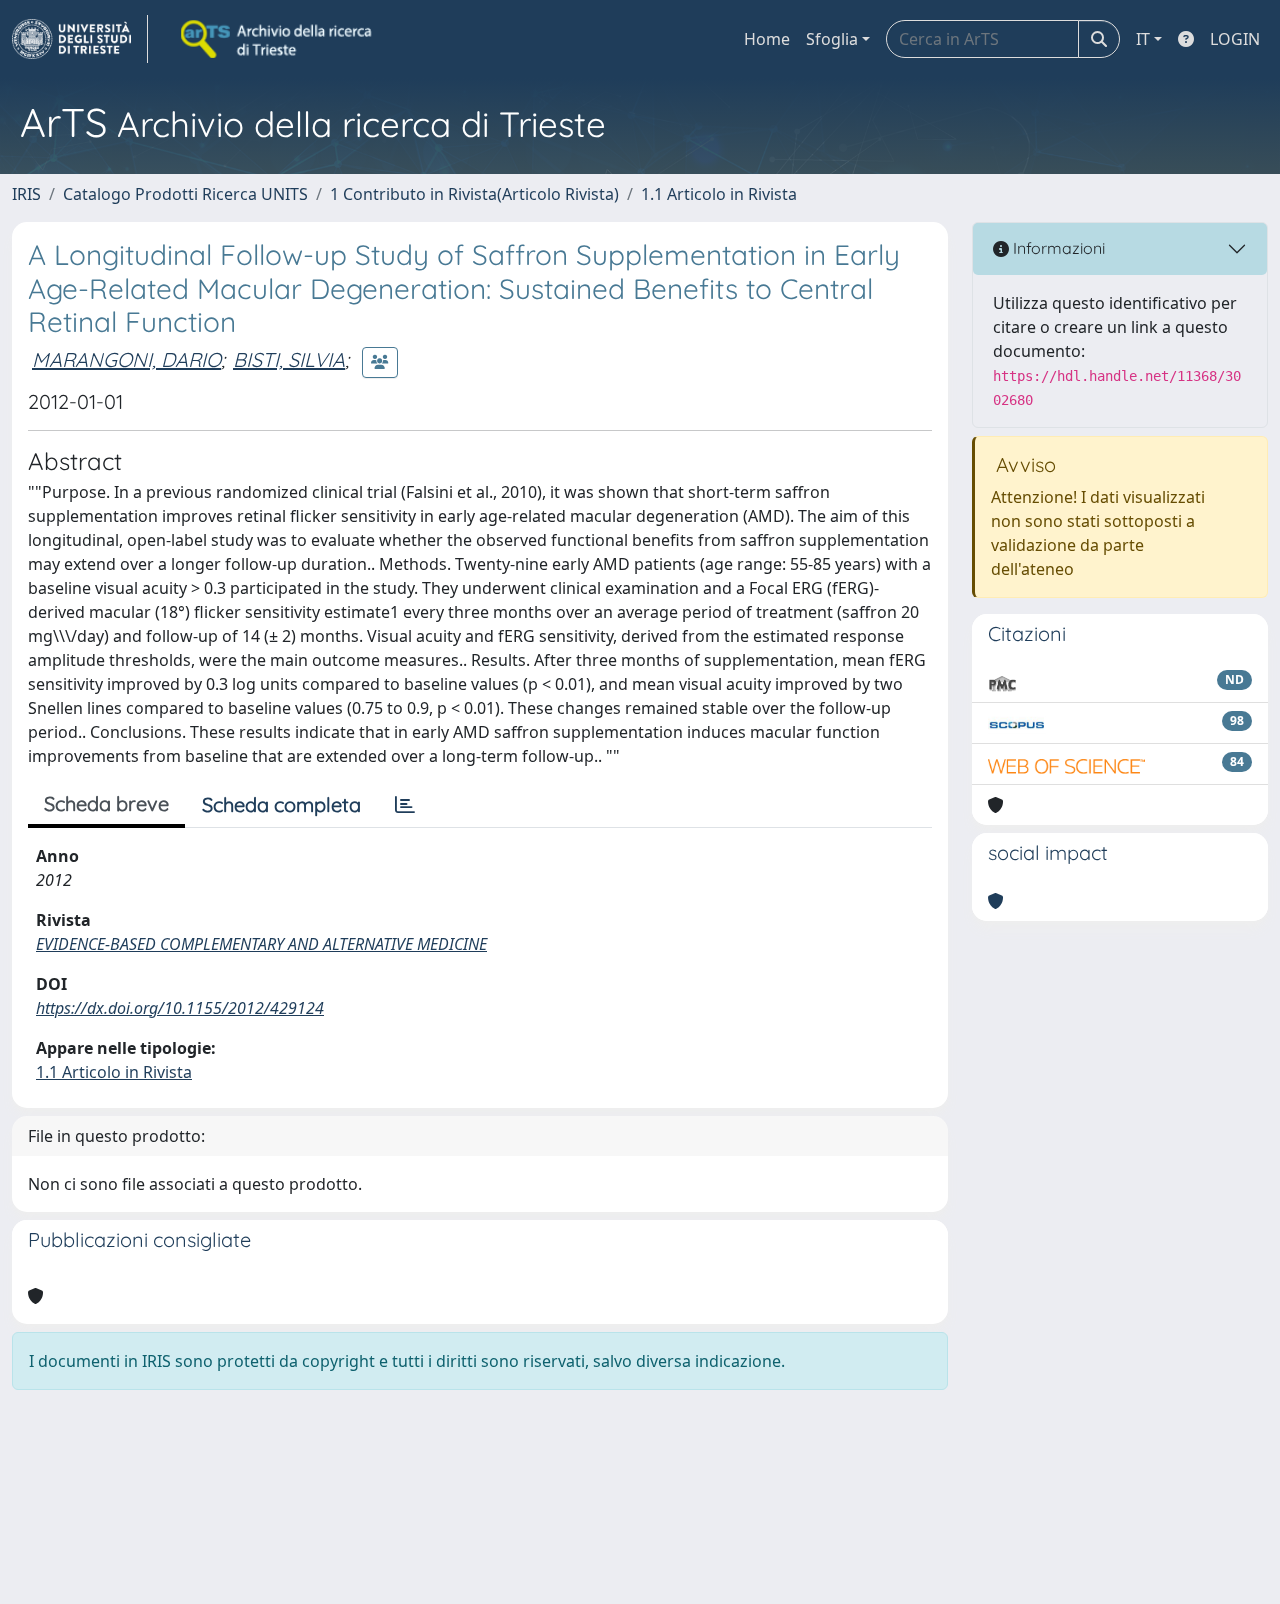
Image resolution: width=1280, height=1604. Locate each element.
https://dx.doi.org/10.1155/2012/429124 (180, 1008)
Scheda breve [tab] (106, 803)
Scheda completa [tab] (281, 804)
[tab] (405, 805)
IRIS (26, 194)
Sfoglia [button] (832, 39)
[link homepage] (80, 39)
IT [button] (1143, 39)
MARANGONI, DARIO (126, 359)
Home (767, 39)
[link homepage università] (278, 39)
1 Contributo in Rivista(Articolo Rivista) (474, 194)
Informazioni (1057, 248)
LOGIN (1235, 39)
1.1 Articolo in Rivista (719, 194)
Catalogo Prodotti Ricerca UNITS (185, 194)
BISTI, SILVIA (289, 359)
